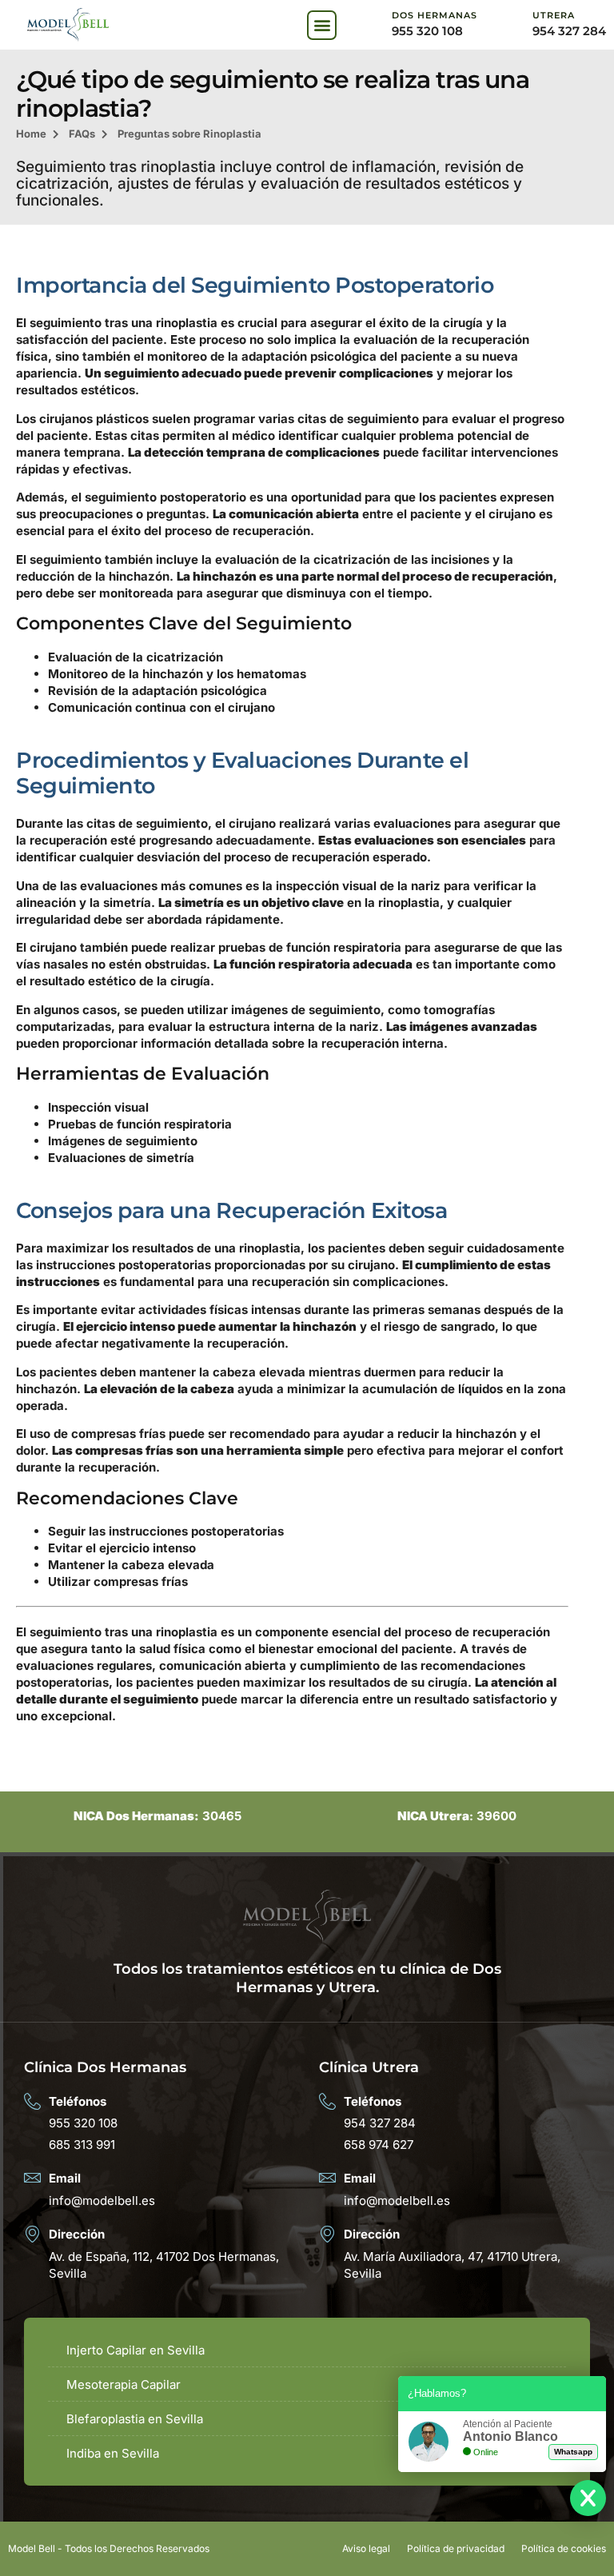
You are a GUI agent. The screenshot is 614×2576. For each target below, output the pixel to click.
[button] (322, 25)
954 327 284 (569, 31)
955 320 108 (427, 31)
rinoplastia (187, 323)
